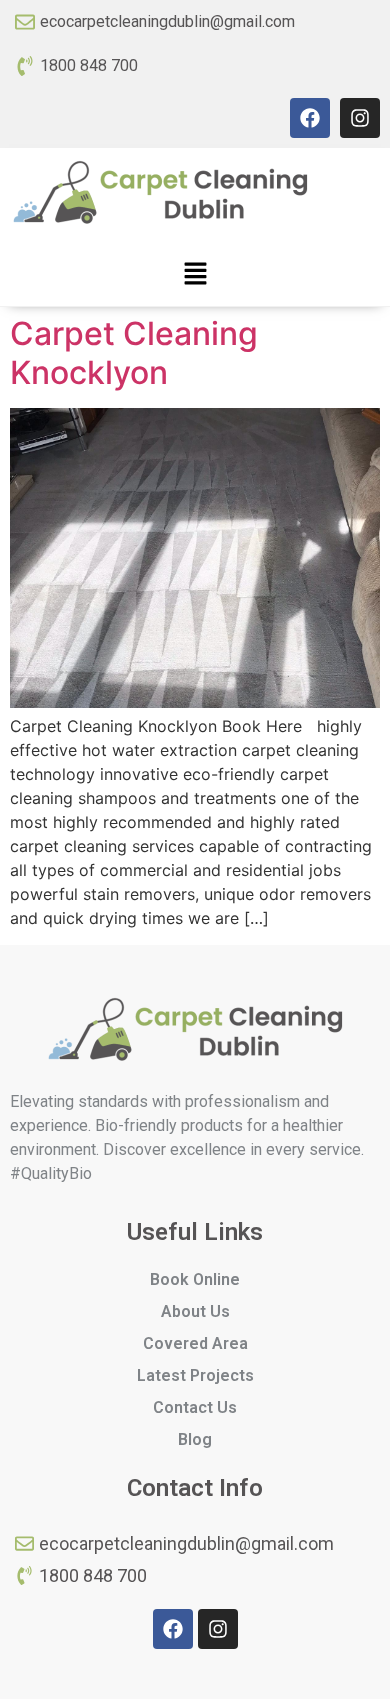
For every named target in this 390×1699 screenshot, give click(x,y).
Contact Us (195, 1407)
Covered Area (195, 1343)
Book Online (195, 1279)
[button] (195, 274)
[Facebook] (310, 118)
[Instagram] (360, 118)
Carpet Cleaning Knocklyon (134, 352)
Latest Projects (195, 1375)
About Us (195, 1311)
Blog (195, 1439)
